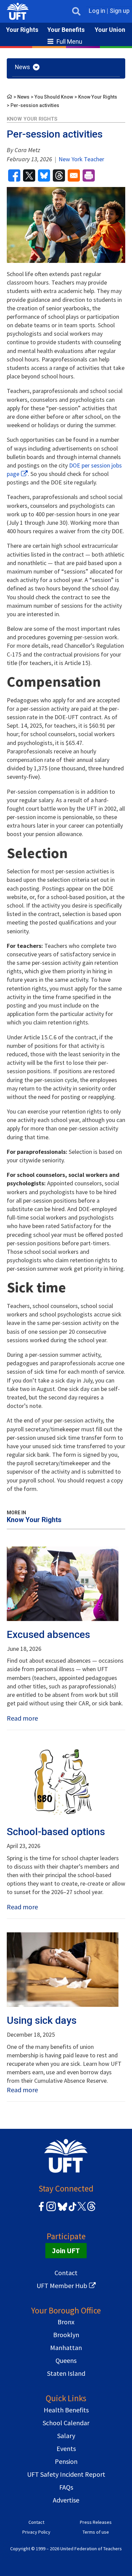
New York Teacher (81, 159)
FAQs (66, 2487)
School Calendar (66, 2423)
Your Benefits (66, 30)
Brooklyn (66, 2335)
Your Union (110, 30)
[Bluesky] (62, 2211)
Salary (66, 2436)
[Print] (89, 175)
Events (66, 2448)
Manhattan (66, 2348)
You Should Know (54, 97)
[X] (82, 2210)
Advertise (66, 2500)
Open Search (76, 11)
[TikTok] (71, 2210)
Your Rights (22, 30)
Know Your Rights (98, 97)
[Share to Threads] (59, 175)
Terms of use (96, 2532)
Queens (66, 2360)
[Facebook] (41, 2210)
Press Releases (96, 2522)
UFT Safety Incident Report (66, 2474)
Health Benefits (66, 2410)
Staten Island (66, 2373)
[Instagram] (51, 2210)
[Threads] (91, 2210)
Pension (66, 2461)
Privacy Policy (36, 2532)
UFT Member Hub (62, 2286)
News (23, 97)
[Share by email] (74, 175)
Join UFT (66, 2251)
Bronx (66, 2322)
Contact (66, 2273)
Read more (22, 1718)
